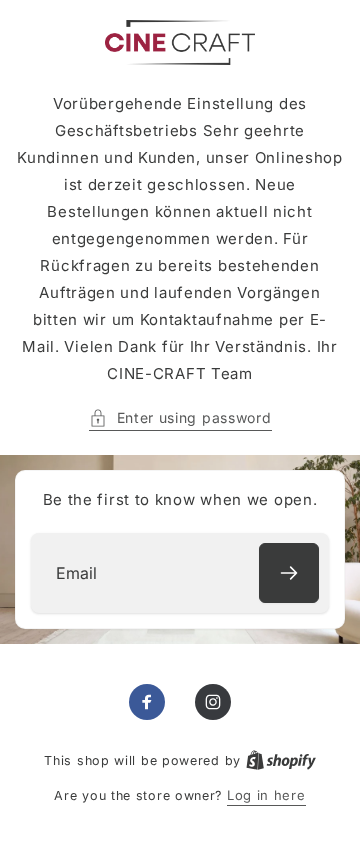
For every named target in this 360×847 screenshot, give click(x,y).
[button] (180, 417)
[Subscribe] (289, 573)
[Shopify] (281, 760)
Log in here (266, 795)
